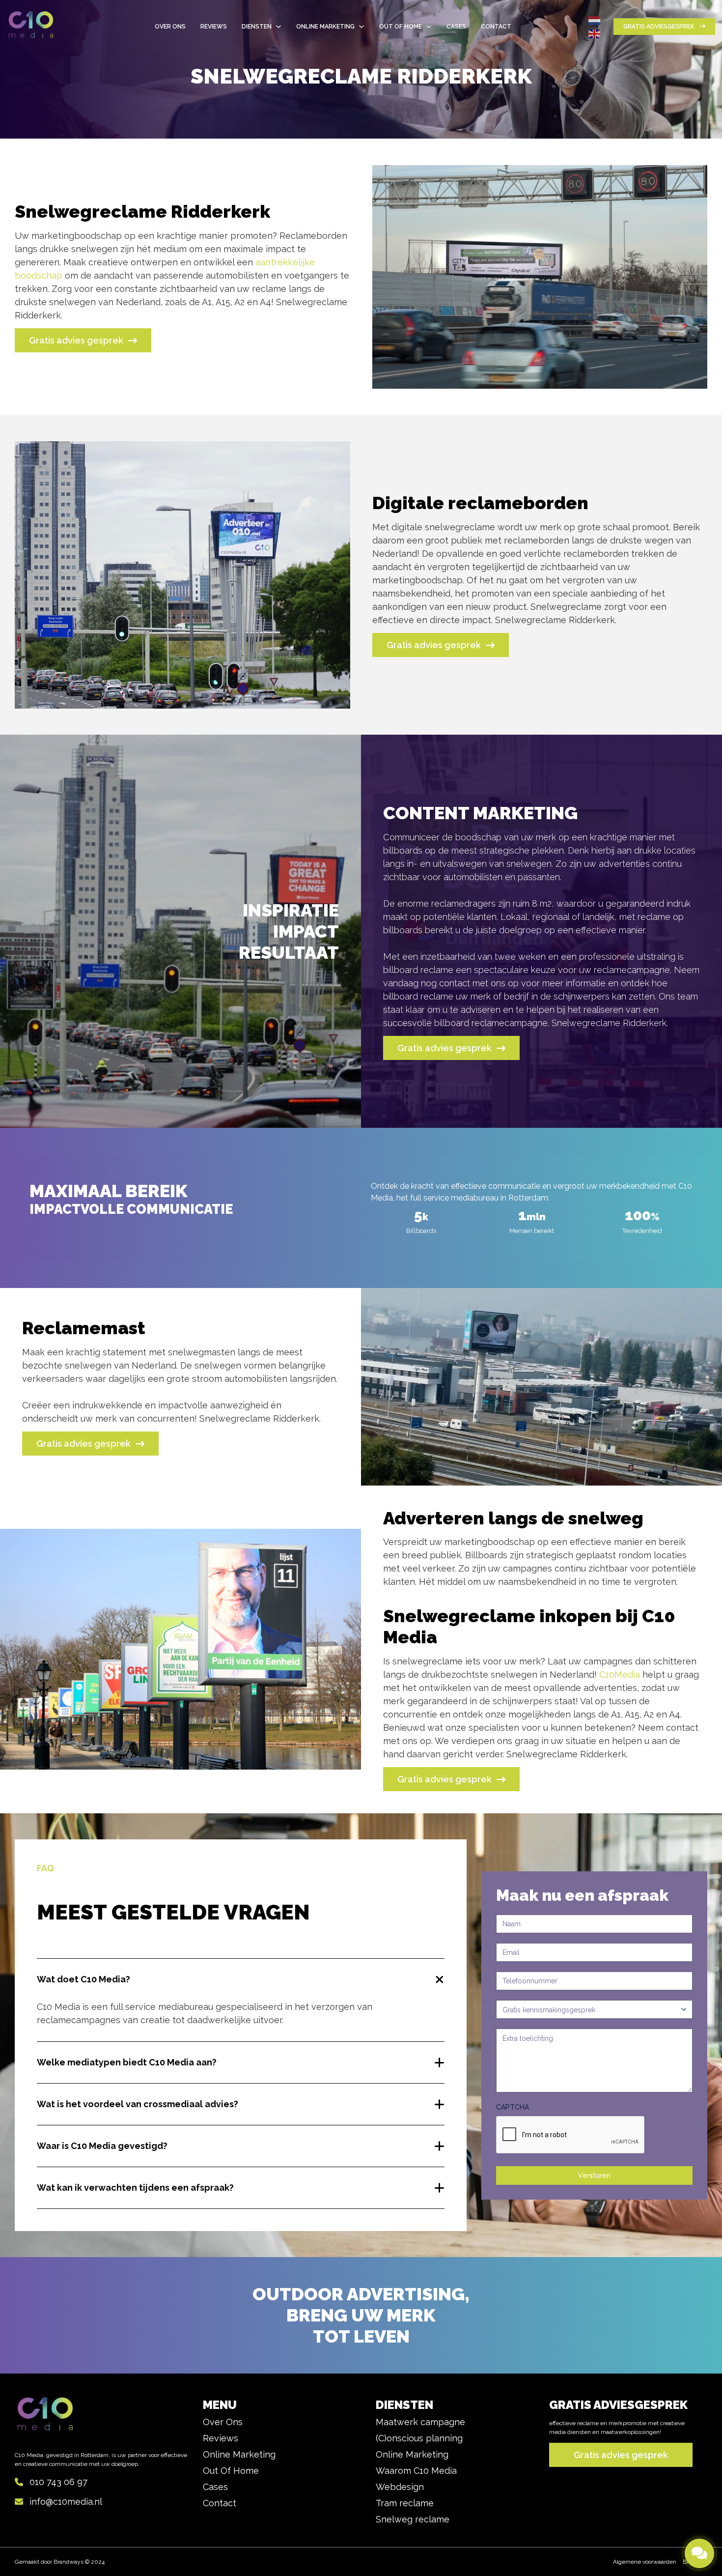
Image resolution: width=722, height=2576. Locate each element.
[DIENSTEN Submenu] (278, 27)
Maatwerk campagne (420, 2422)
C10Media (621, 1674)
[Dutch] (595, 20)
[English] (595, 33)
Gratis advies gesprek (76, 340)
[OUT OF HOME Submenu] (429, 27)
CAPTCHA (513, 2107)
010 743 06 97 (58, 2482)
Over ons (223, 2422)
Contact (220, 2503)
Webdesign (400, 2487)
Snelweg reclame (413, 2519)
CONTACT (496, 27)
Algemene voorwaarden (645, 2562)
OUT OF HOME (401, 27)
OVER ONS (170, 27)
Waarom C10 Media (416, 2471)
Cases (215, 2487)
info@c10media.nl (66, 2502)
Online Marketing (239, 2454)
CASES (456, 27)
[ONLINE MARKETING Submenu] (361, 27)
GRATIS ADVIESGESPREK (659, 27)
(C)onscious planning (419, 2438)
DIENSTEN (257, 27)
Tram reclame (405, 2503)
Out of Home (231, 2471)
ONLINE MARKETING (325, 27)
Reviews (214, 27)
